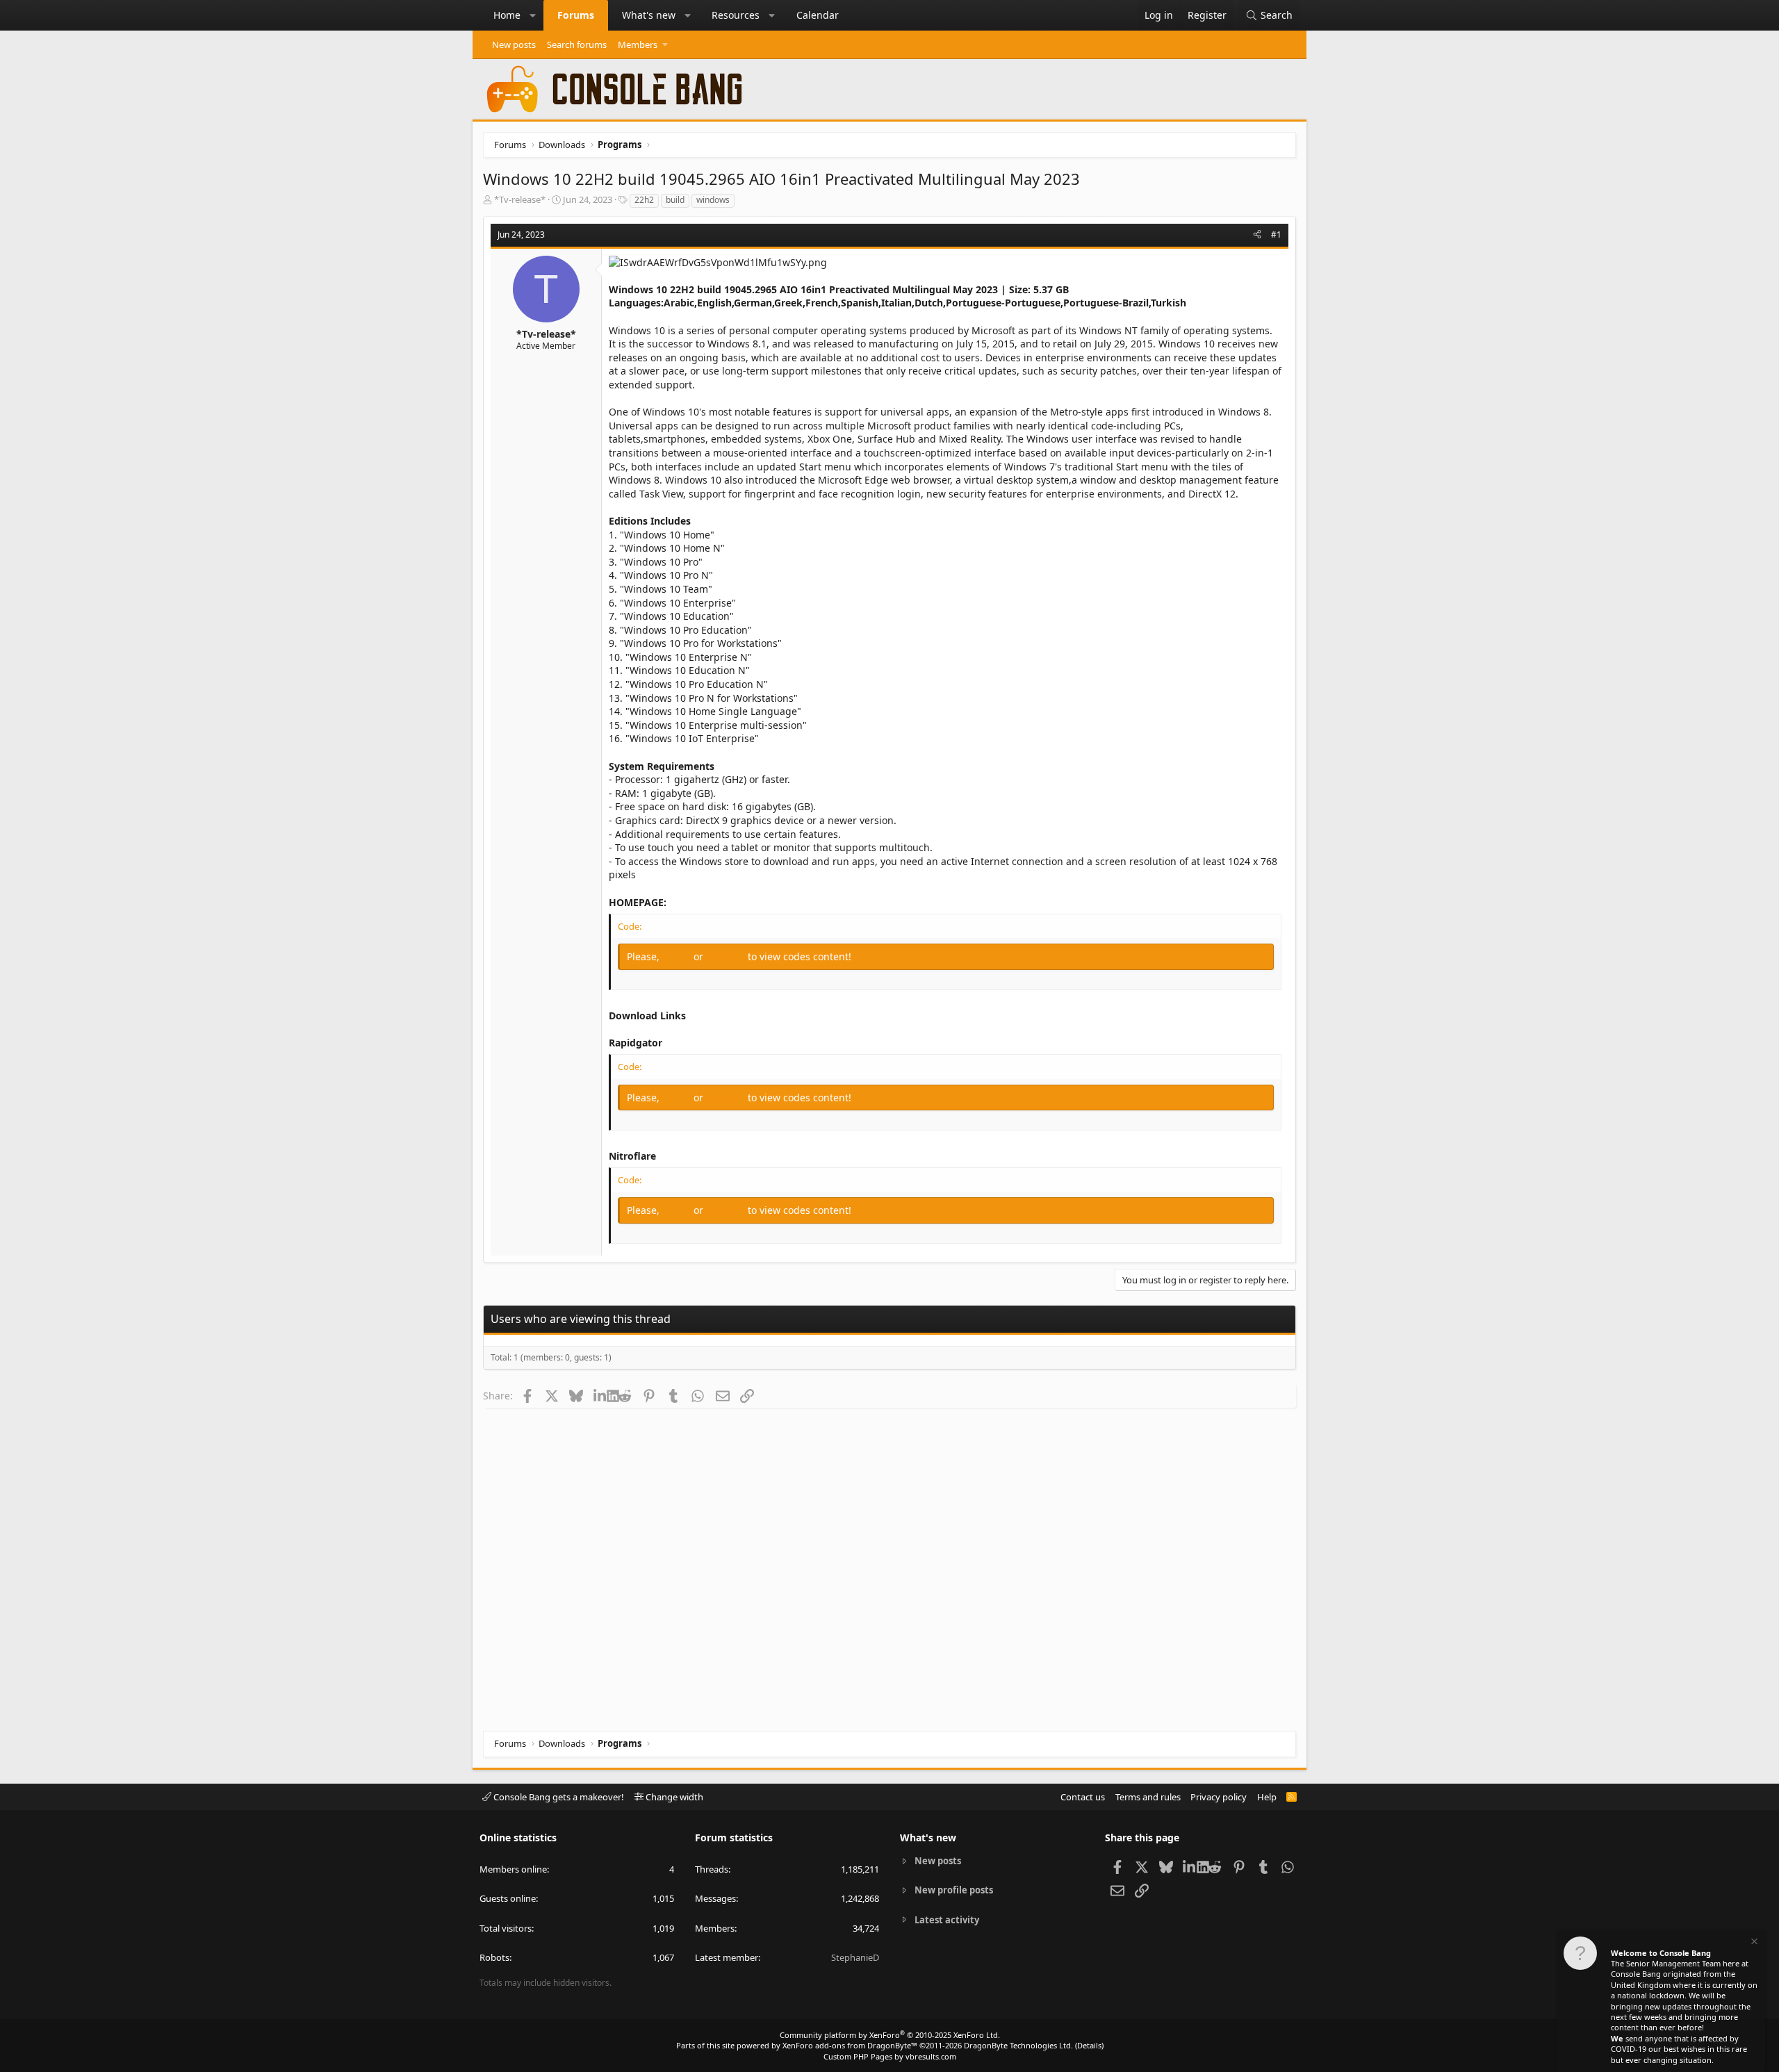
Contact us (1083, 1797)
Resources (736, 15)
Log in (678, 956)
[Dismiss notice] (1753, 1943)
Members (638, 44)
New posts (514, 44)
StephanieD (855, 1957)
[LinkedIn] (600, 1395)
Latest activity (947, 1920)
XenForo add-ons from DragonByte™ (850, 2045)
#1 (1276, 235)
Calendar (818, 15)
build (675, 200)
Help (1267, 1797)
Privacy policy (1219, 1797)
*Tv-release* (520, 199)
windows (713, 200)
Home (507, 15)
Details (1089, 2045)
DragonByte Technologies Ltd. (1018, 2045)
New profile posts (954, 1890)
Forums (576, 15)
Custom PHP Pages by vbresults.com (890, 2056)
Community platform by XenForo (890, 2035)
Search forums (577, 44)
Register (727, 956)
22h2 (644, 200)
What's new (649, 15)
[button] (533, 15)
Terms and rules (1148, 1797)
